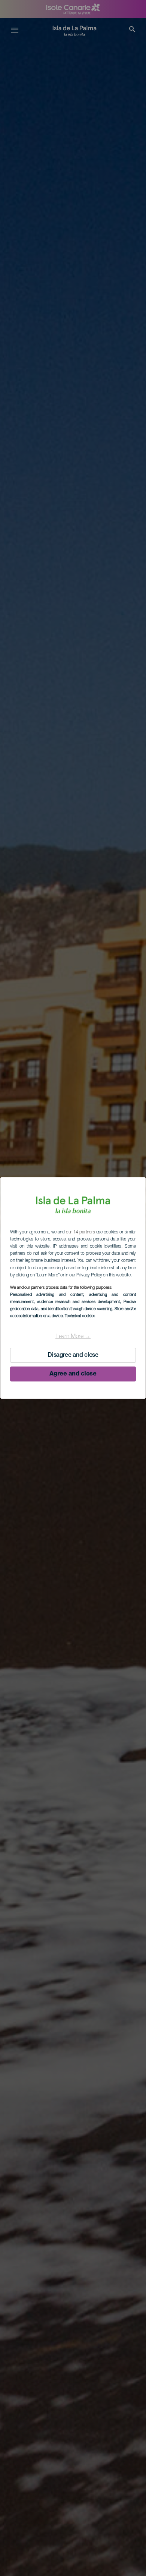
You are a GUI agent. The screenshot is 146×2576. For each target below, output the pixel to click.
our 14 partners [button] (80, 1232)
